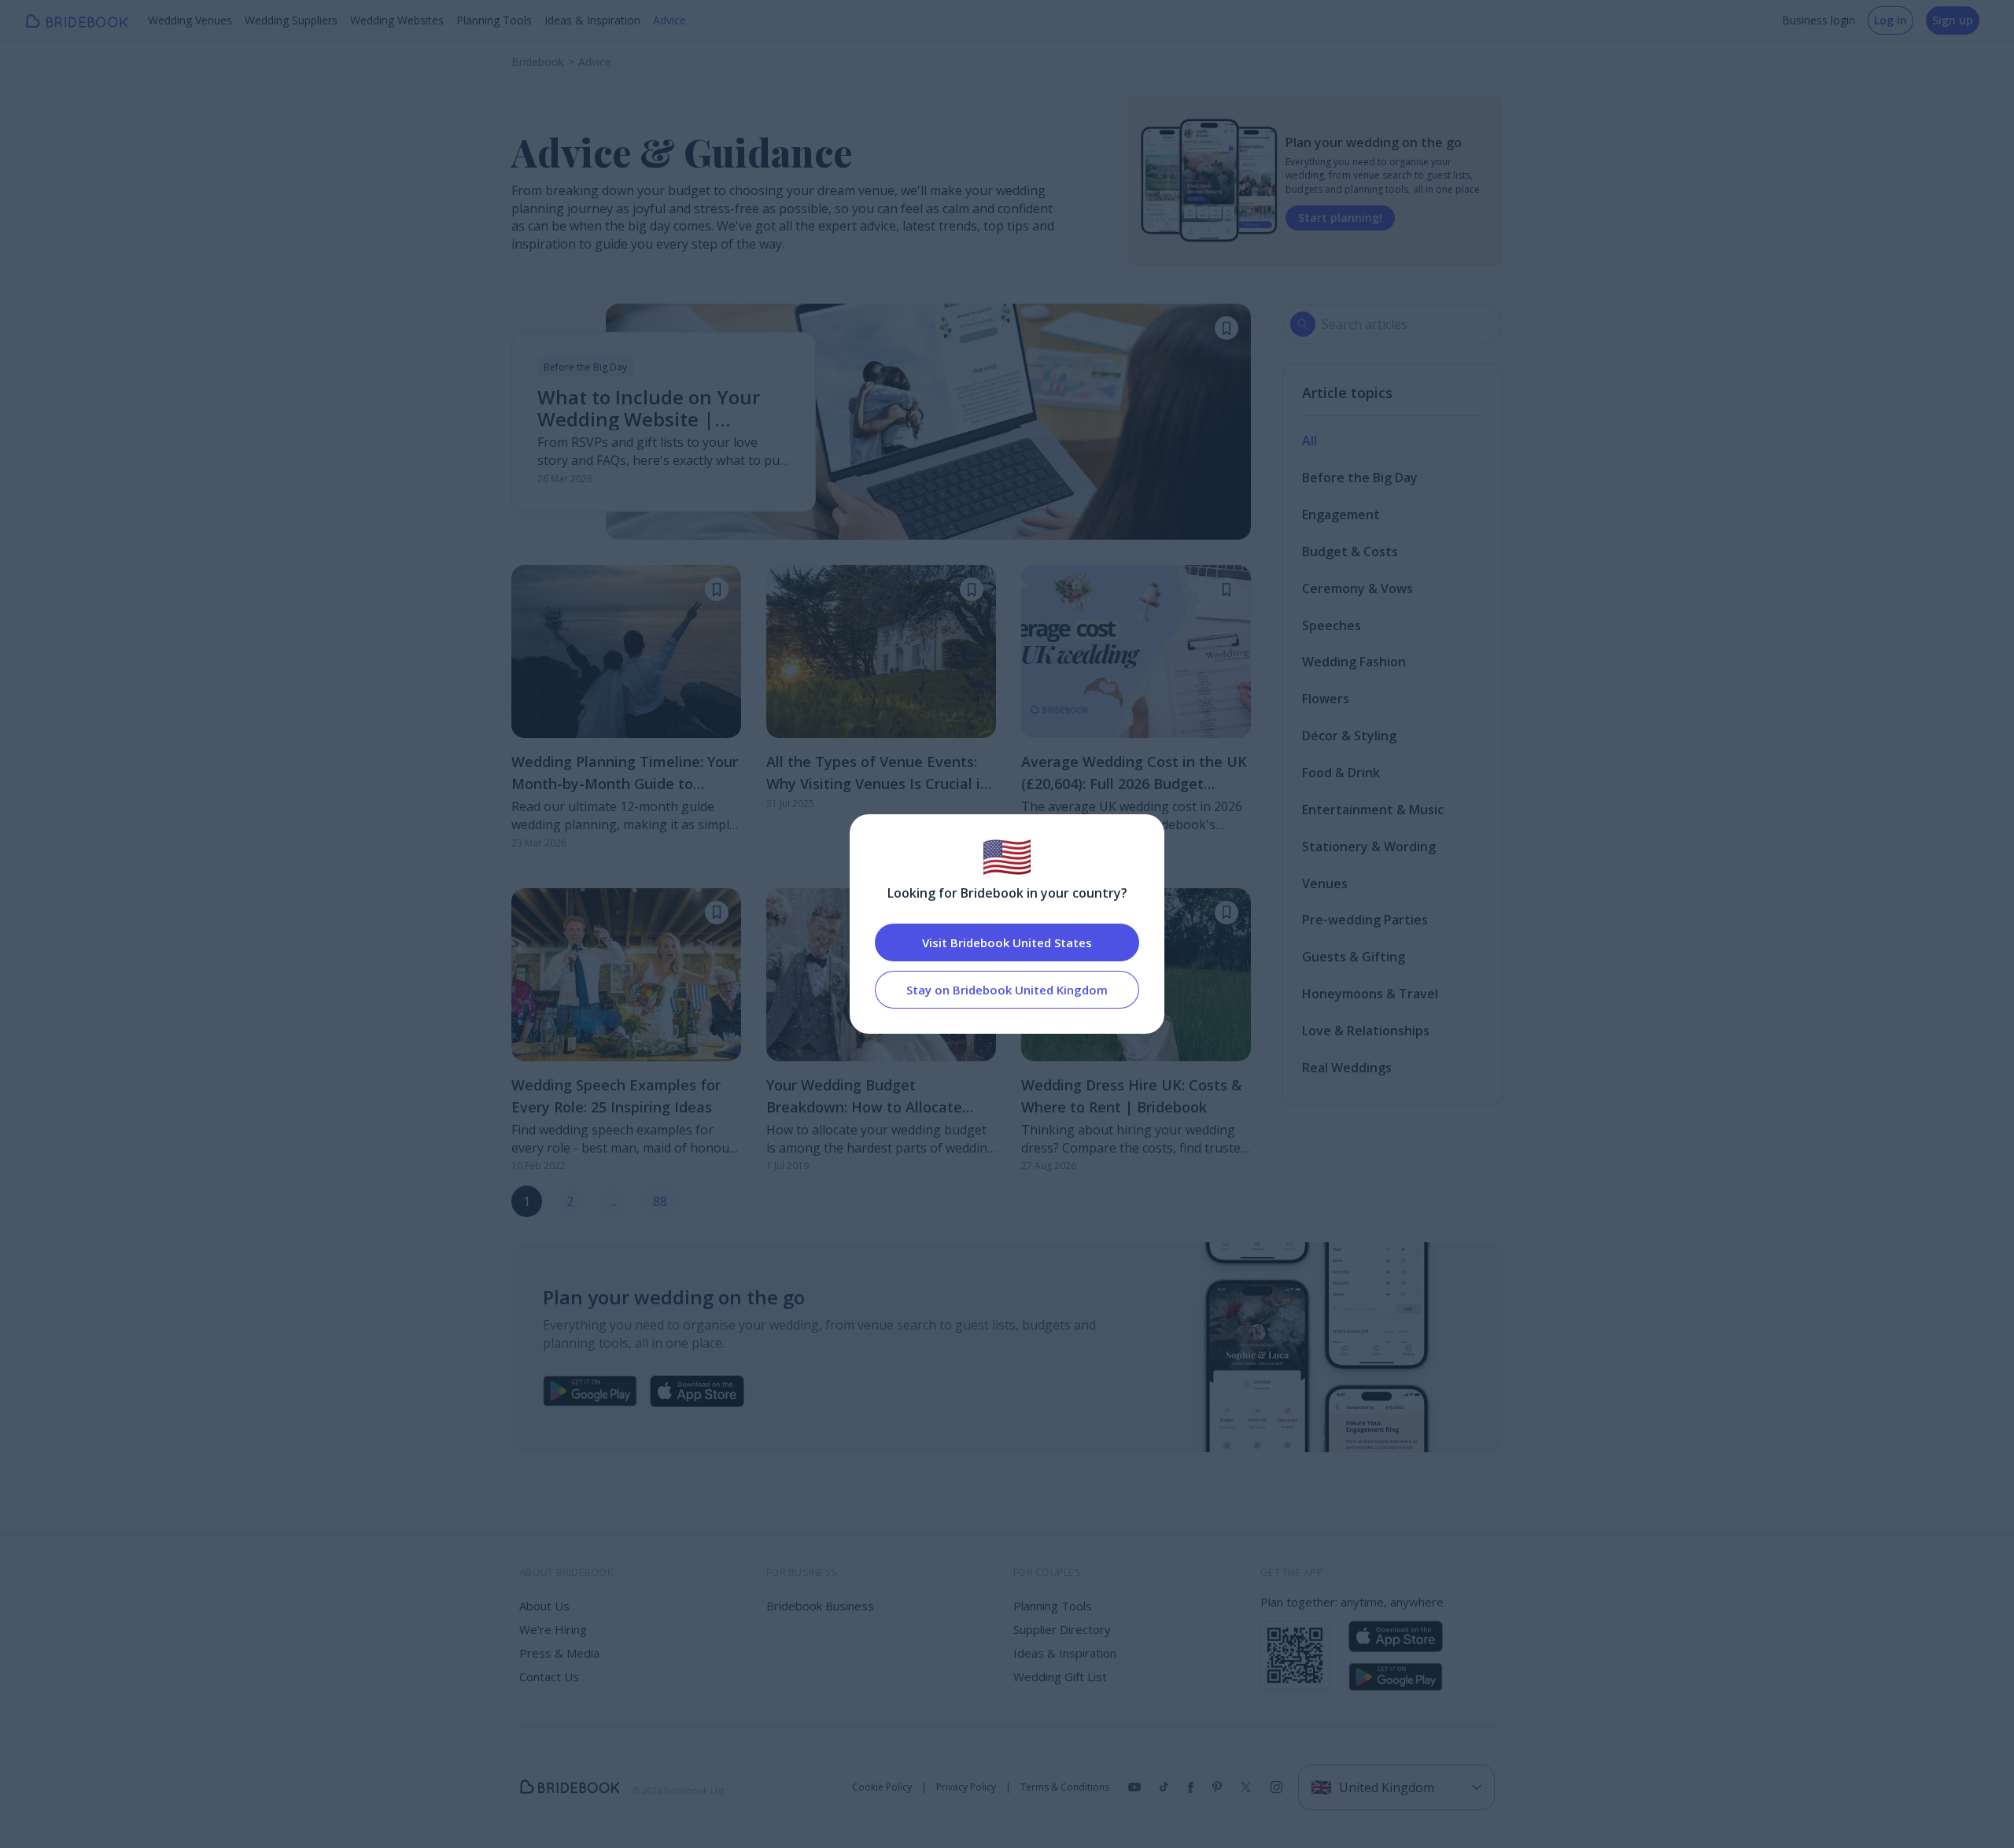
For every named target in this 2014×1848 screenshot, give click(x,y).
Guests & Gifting (1354, 957)
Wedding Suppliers (291, 20)
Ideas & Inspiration (592, 20)
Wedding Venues (190, 20)
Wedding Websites (397, 20)
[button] (1226, 328)
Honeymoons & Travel (1370, 994)
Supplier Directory (1062, 1629)
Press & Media (559, 1653)
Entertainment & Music (1373, 810)
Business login (1819, 20)
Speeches (1332, 625)
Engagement (1341, 515)
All (1309, 441)
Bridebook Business (820, 1606)
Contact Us (549, 1676)
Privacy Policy (966, 1787)
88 (660, 1201)
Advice (669, 20)
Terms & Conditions (1065, 1787)
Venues (1325, 883)
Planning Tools (494, 20)
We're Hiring (553, 1629)
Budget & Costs (1350, 551)
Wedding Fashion (1354, 662)
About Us (544, 1606)
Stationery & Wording (1369, 847)
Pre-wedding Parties (1365, 920)
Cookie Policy (882, 1787)
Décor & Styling (1349, 736)
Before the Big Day (1360, 478)
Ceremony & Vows (1357, 588)
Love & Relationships (1366, 1031)
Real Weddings (1347, 1068)
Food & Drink (1341, 773)
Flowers (1326, 699)
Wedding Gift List (1060, 1676)
